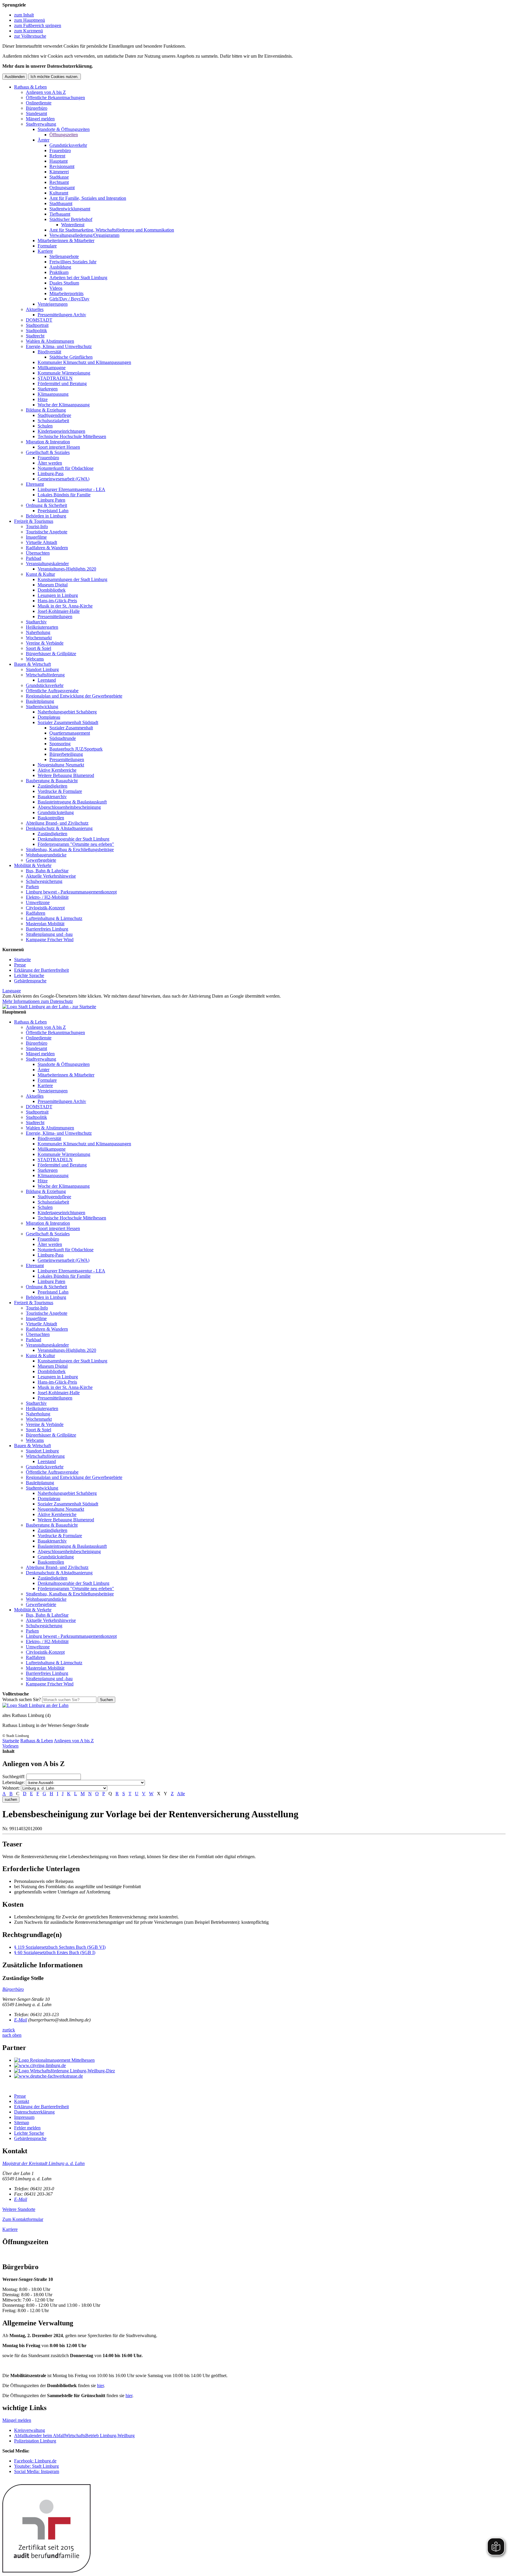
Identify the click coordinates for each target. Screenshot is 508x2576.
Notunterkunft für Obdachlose (66, 468)
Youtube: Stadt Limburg (36, 2466)
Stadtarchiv (36, 622)
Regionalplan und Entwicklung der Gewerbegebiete (74, 696)
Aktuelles (35, 309)
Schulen (45, 426)
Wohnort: (11, 1788)
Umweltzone (38, 902)
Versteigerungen (53, 304)
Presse (20, 965)
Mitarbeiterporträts (66, 293)
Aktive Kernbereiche (57, 770)
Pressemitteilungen (55, 616)
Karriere (45, 251)
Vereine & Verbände (45, 643)
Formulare (47, 246)
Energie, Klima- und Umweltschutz (59, 346)
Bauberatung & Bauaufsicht (52, 781)
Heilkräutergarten (42, 627)
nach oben (12, 2035)
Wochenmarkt (39, 638)
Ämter (44, 140)
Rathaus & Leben (30, 87)
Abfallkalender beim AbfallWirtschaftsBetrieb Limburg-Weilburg (74, 2436)
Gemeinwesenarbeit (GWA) (63, 479)
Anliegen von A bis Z (46, 92)
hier (100, 2386)
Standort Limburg (42, 669)
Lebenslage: (14, 1782)
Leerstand (47, 680)
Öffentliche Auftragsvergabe (52, 691)
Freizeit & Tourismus (34, 521)
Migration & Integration (48, 442)
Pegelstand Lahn (53, 511)
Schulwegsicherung (44, 881)
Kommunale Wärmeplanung (64, 373)
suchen (11, 1799)
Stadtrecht (35, 336)
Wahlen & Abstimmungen (50, 341)
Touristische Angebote (47, 532)
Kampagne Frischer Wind (50, 940)
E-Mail (21, 2020)
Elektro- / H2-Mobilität (47, 897)
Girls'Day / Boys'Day (69, 299)
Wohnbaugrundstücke (46, 855)
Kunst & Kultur (40, 574)
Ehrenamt (35, 484)
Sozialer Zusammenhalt (71, 728)
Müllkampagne (52, 368)
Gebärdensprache (30, 981)
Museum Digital (53, 585)
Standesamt (36, 113)
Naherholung (38, 632)
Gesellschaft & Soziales (48, 452)
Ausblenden (15, 77)
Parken (32, 887)
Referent (57, 156)
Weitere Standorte (19, 2209)
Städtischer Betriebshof (71, 219)
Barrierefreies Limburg (47, 929)
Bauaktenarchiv (52, 797)
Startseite (22, 960)
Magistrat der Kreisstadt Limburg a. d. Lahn (44, 2163)
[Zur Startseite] (35, 1705)
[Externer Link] (260, 2060)
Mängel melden (40, 119)
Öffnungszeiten (64, 135)
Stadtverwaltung (41, 124)
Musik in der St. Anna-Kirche (65, 606)
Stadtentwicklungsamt (70, 209)
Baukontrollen (51, 818)
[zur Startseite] (49, 1007)
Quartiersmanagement (70, 733)
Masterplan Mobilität (45, 924)
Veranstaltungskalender (47, 564)
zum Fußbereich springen (38, 25)
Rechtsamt (59, 182)
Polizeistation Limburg (35, 2441)
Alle (181, 1794)
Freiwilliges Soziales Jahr (73, 262)
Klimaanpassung (53, 394)
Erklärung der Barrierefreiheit (41, 970)
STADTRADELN (55, 378)
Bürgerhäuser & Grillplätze (51, 654)
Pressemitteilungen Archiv (62, 315)
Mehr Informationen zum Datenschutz (38, 1001)
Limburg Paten (51, 500)
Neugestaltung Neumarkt (61, 765)
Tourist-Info (37, 526)
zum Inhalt (24, 15)
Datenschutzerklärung (34, 2112)
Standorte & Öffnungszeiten (64, 129)
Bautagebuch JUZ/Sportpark (76, 749)
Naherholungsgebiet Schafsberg (67, 712)
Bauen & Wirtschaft (32, 664)
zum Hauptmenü (30, 20)
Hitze (43, 399)
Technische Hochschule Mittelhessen (72, 436)
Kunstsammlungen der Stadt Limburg (72, 579)
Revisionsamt (62, 166)
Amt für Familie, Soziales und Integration (88, 198)
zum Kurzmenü (29, 31)
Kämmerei (59, 172)
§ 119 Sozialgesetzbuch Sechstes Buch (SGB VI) (60, 1947)
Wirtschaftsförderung (45, 675)
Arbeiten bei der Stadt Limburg (78, 278)
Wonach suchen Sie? (22, 1699)
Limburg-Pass (51, 474)
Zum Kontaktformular (23, 2219)
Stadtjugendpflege (54, 415)
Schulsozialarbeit (53, 421)
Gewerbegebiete (41, 860)
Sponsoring (60, 744)
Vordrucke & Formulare (60, 791)
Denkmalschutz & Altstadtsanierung (59, 828)
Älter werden (50, 463)
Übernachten (38, 553)
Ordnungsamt (62, 188)
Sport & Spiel (39, 648)
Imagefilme (36, 537)
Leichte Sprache (29, 975)
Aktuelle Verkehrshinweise (51, 876)
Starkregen (48, 389)
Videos (56, 288)
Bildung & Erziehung (46, 410)
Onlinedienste (39, 103)
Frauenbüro (60, 150)
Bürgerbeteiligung (66, 754)
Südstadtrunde (63, 738)
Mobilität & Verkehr (33, 865)
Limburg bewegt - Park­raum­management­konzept (71, 892)
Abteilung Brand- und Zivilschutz (57, 823)
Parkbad (34, 558)
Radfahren (36, 913)
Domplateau (49, 717)
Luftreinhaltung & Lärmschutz (54, 918)
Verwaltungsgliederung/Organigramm (84, 235)
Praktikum (59, 272)
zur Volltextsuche (30, 36)
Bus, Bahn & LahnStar (47, 871)
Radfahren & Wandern (47, 548)
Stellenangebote (64, 256)
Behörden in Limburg (46, 516)
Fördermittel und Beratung (62, 383)
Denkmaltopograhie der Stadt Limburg (73, 839)
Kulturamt (59, 193)
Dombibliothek (52, 590)
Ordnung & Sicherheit (46, 505)
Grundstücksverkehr (68, 145)
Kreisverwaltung (30, 2430)
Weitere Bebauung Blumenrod (66, 775)
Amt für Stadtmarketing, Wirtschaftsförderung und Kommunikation (112, 230)
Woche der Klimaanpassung (64, 405)
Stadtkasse (59, 177)
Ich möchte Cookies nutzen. (55, 77)
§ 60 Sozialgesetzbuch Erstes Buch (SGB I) (55, 1952)
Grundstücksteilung (56, 812)
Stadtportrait (37, 325)
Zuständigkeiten (52, 786)
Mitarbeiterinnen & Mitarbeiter (66, 241)
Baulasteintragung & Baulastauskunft (72, 802)
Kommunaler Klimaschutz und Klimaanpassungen (84, 362)
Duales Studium (64, 283)
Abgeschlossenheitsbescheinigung (69, 807)
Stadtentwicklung (42, 707)
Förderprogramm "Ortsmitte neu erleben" (76, 844)
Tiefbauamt (60, 214)
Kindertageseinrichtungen (61, 431)
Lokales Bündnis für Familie (64, 495)
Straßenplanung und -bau (49, 934)
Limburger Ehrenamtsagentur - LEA (71, 489)
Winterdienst (73, 225)
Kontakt (22, 2101)
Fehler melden (27, 2128)
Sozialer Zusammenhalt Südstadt (68, 722)
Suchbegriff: (14, 1777)
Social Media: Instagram (37, 2471)
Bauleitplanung (40, 701)
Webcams (35, 659)
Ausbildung (60, 267)
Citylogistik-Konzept (45, 908)
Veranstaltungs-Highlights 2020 (67, 569)
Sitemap (22, 2122)
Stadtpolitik (36, 331)
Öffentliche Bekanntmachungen (55, 98)
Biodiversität (49, 352)
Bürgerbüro (37, 108)
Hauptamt (59, 161)
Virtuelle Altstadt (41, 542)
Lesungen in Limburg (58, 595)
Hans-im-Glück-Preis (57, 601)
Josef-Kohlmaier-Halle (59, 611)
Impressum (24, 2117)
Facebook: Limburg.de (35, 2461)
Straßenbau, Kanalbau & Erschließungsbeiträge (70, 849)
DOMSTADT (39, 320)
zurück (9, 2030)
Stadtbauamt (61, 203)
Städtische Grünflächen (71, 357)
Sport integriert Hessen (59, 447)
